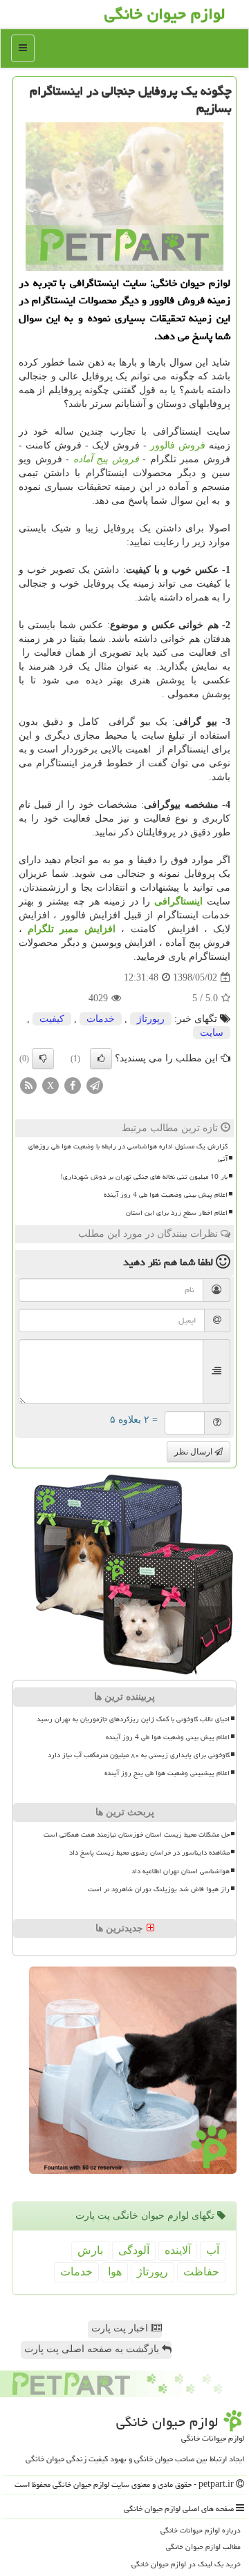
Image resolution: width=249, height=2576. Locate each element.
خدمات (101, 1019)
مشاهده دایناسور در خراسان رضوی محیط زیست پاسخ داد (149, 1853)
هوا (115, 2272)
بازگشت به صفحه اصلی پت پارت (93, 2349)
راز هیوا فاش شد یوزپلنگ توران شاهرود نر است (159, 1889)
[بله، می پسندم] (101, 1059)
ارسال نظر (194, 1452)
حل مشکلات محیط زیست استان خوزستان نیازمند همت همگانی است (137, 1835)
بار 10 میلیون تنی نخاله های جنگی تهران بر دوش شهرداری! (144, 1177)
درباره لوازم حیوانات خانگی (201, 2530)
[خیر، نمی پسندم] (43, 1059)
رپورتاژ (151, 1019)
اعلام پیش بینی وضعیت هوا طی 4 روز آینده (166, 1195)
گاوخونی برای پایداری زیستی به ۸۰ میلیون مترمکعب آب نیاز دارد (139, 1755)
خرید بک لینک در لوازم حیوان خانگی (186, 2564)
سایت (212, 1033)
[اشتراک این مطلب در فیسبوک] (73, 1085)
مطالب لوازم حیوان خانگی (203, 2547)
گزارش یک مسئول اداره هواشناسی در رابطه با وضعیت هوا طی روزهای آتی (128, 1152)
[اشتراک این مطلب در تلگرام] (95, 1085)
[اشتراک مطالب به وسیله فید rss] (28, 1085)
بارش (90, 2250)
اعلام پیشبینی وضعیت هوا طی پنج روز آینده (167, 1773)
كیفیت (52, 1019)
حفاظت (201, 2272)
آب (213, 2250)
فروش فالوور (178, 445)
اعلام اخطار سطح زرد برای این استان (177, 1213)
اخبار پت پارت (121, 2328)
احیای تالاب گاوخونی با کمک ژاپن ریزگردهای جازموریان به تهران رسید (133, 1719)
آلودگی (134, 2250)
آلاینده (178, 2250)
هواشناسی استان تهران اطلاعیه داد (181, 1871)
